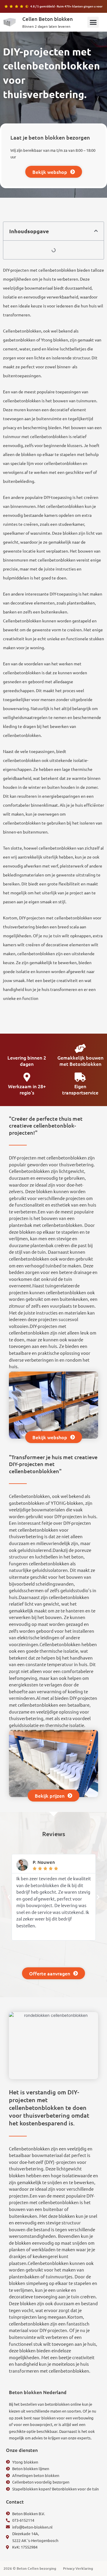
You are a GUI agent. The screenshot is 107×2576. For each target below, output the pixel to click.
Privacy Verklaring (78, 2568)
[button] (93, 22)
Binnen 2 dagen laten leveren (46, 26)
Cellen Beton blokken (48, 19)
